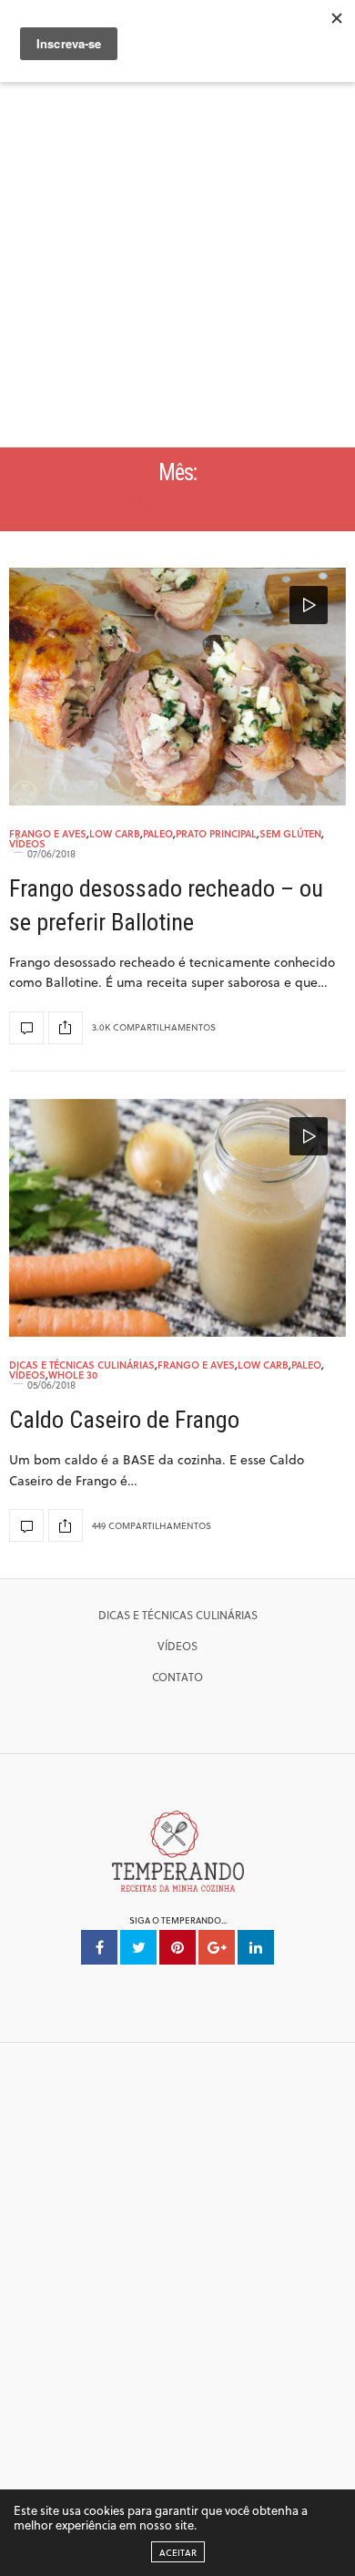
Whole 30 (73, 1375)
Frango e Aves (48, 833)
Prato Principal (216, 833)
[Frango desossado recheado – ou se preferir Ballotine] (177, 687)
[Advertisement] (177, 261)
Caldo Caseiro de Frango (124, 1420)
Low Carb (115, 833)
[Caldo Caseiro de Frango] (177, 1218)
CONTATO (177, 1677)
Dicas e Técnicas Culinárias (82, 1365)
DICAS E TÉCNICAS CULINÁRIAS (178, 1615)
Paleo (158, 833)
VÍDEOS (177, 1646)
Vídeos (27, 843)
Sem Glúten (290, 833)
